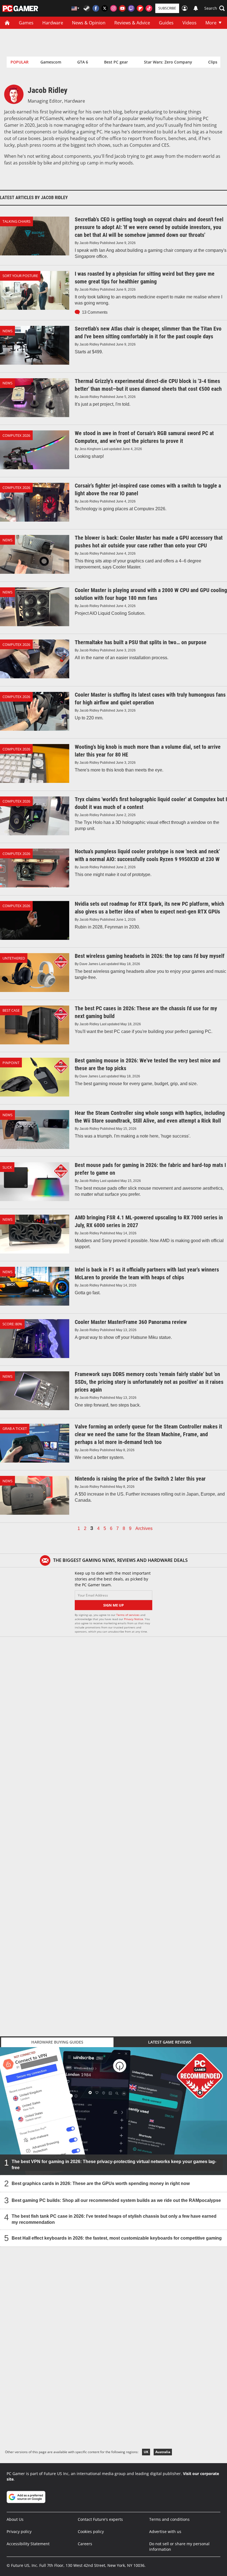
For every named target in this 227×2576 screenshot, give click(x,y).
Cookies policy (91, 2531)
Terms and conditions (169, 2519)
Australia (163, 2452)
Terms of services (128, 1615)
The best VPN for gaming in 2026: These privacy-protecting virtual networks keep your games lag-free (114, 2165)
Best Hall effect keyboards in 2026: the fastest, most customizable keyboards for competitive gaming (117, 2238)
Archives (144, 1529)
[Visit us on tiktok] (149, 8)
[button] (215, 8)
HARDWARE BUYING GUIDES (57, 2042)
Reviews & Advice (132, 23)
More (211, 23)
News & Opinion (89, 23)
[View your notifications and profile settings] (196, 8)
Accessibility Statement (28, 2544)
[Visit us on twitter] (105, 8)
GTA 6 (83, 62)
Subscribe (167, 8)
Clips (213, 62)
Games (26, 23)
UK (146, 2452)
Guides (166, 23)
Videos (189, 23)
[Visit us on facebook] (96, 8)
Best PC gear (116, 62)
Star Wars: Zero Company (168, 62)
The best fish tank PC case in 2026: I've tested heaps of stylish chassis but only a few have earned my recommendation (114, 2219)
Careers (85, 2544)
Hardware (53, 23)
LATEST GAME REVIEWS (170, 2042)
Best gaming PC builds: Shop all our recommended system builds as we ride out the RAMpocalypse (116, 2200)
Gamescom (51, 62)
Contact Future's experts (100, 2519)
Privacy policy (19, 2531)
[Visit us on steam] (87, 8)
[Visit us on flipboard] (140, 8)
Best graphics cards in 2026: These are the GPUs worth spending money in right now (101, 2183)
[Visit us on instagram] (114, 8)
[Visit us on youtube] (122, 8)
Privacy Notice (134, 1619)
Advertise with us (165, 2531)
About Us (15, 2519)
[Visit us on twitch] (131, 8)
